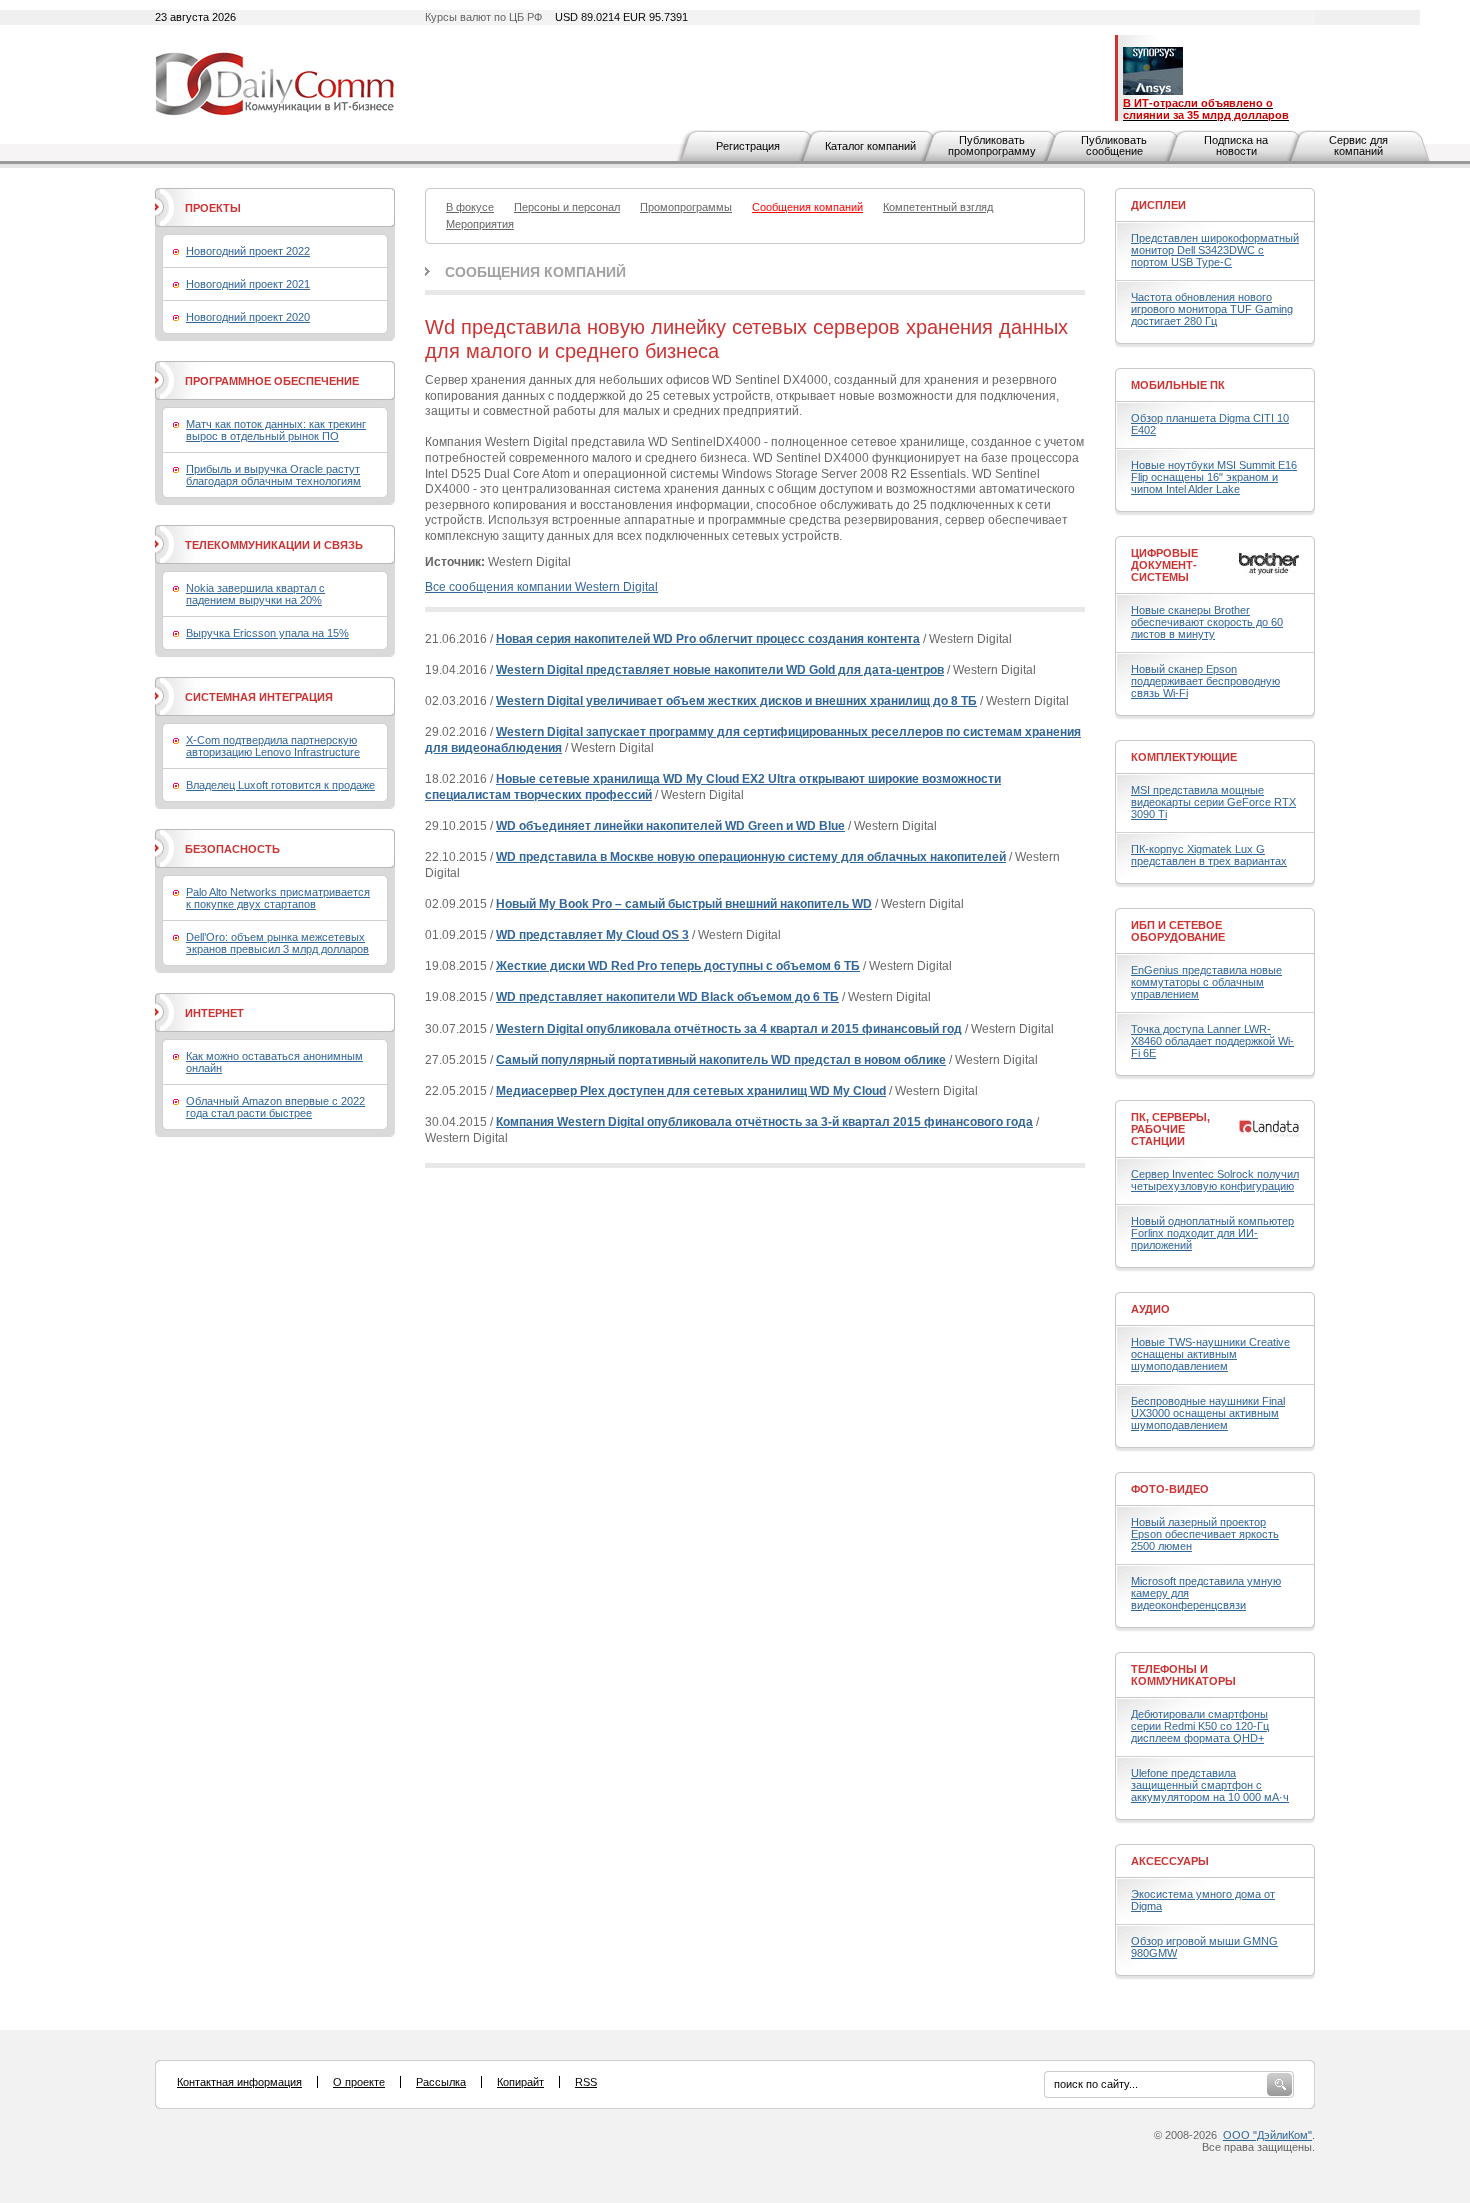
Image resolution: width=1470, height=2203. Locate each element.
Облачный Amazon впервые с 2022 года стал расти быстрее (275, 1107)
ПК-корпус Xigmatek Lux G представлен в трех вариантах (1209, 855)
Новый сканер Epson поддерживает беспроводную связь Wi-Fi (1205, 681)
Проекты (213, 208)
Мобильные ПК (1178, 385)
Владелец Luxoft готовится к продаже (280, 785)
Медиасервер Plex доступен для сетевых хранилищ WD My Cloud (691, 1091)
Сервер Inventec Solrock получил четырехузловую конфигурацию (1215, 1180)
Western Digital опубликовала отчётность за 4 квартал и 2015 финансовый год (729, 1029)
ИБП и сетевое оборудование (1178, 931)
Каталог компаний (870, 146)
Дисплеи (1158, 205)
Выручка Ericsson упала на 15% (267, 633)
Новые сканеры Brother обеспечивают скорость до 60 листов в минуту (1207, 622)
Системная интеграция (259, 697)
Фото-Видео (1170, 1489)
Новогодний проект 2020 (248, 317)
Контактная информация (239, 2082)
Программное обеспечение (272, 381)
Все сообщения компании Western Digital (541, 587)
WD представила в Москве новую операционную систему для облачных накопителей (751, 857)
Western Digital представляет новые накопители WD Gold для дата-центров (720, 670)
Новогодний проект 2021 (248, 284)
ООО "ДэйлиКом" (1267, 2135)
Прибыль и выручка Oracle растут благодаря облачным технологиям (273, 475)
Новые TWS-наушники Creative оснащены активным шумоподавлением (1210, 1354)
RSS (586, 2082)
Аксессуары (1170, 1861)
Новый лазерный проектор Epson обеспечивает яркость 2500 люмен (1205, 1534)
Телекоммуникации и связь (274, 545)
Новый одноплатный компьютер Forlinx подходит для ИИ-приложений (1212, 1233)
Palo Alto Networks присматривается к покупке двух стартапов (278, 898)
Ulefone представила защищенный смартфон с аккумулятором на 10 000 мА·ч (1210, 1785)
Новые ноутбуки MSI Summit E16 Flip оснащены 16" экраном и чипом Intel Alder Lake (1214, 477)
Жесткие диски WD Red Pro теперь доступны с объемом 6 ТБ (678, 966)
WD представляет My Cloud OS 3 (592, 935)
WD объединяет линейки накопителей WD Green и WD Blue (670, 826)
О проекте (359, 2082)
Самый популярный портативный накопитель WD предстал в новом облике (721, 1060)
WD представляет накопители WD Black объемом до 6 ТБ (667, 997)
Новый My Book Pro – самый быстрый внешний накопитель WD (684, 904)
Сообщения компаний (535, 272)
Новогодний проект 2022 (248, 251)
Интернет (214, 1013)
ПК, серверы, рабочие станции (1170, 1129)
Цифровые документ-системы (1164, 565)
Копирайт (520, 2082)
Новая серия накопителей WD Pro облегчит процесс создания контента (708, 639)
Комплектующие (1184, 757)
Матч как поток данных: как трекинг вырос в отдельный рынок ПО (276, 430)
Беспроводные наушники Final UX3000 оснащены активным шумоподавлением (1208, 1413)
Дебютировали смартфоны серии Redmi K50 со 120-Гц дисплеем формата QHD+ (1200, 1726)
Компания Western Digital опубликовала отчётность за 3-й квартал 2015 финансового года (764, 1122)
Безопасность (232, 849)
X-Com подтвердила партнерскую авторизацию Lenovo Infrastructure (273, 746)
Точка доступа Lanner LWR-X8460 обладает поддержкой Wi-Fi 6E (1212, 1041)
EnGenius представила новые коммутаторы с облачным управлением (1206, 982)
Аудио (1150, 1309)
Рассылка (441, 2082)
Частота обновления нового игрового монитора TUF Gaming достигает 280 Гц (1212, 309)
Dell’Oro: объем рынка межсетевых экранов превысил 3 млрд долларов (277, 943)
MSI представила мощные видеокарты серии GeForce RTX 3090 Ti (1213, 802)
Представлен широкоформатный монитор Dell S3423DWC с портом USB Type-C (1215, 250)
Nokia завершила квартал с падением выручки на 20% (255, 594)
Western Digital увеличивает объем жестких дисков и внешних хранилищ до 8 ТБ (736, 701)
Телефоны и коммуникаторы (1183, 1675)
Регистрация (748, 146)
